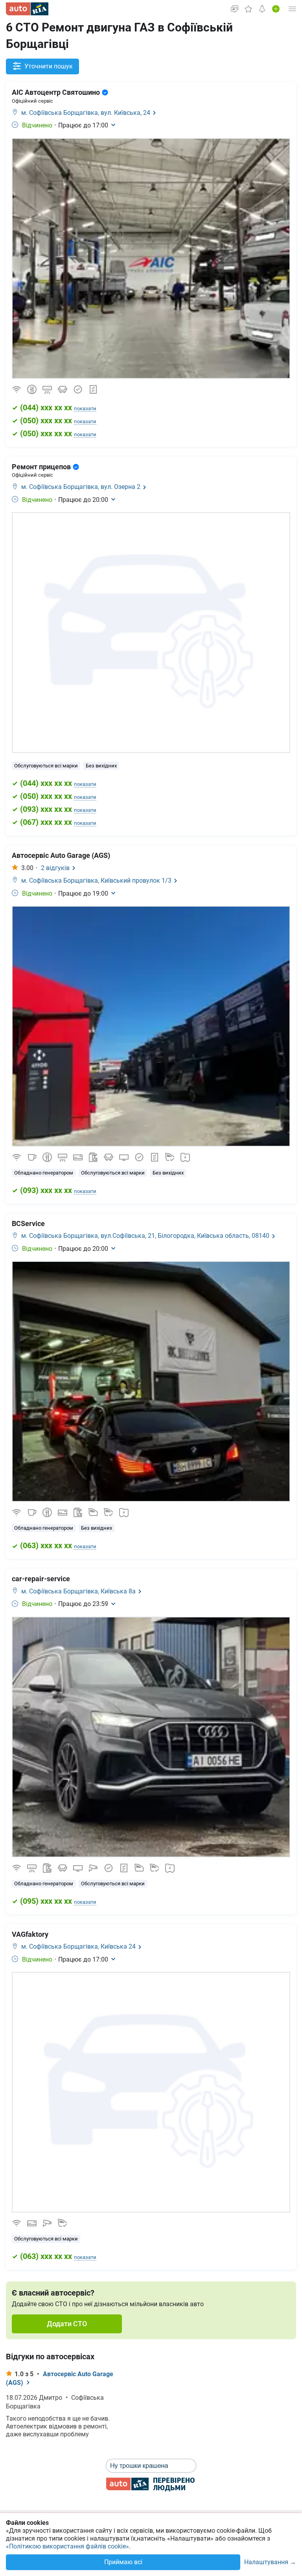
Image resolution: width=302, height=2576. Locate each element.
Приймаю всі (123, 2562)
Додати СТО (67, 2324)
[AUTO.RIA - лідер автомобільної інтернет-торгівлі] (27, 9)
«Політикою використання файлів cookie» (67, 2546)
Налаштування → (270, 2562)
